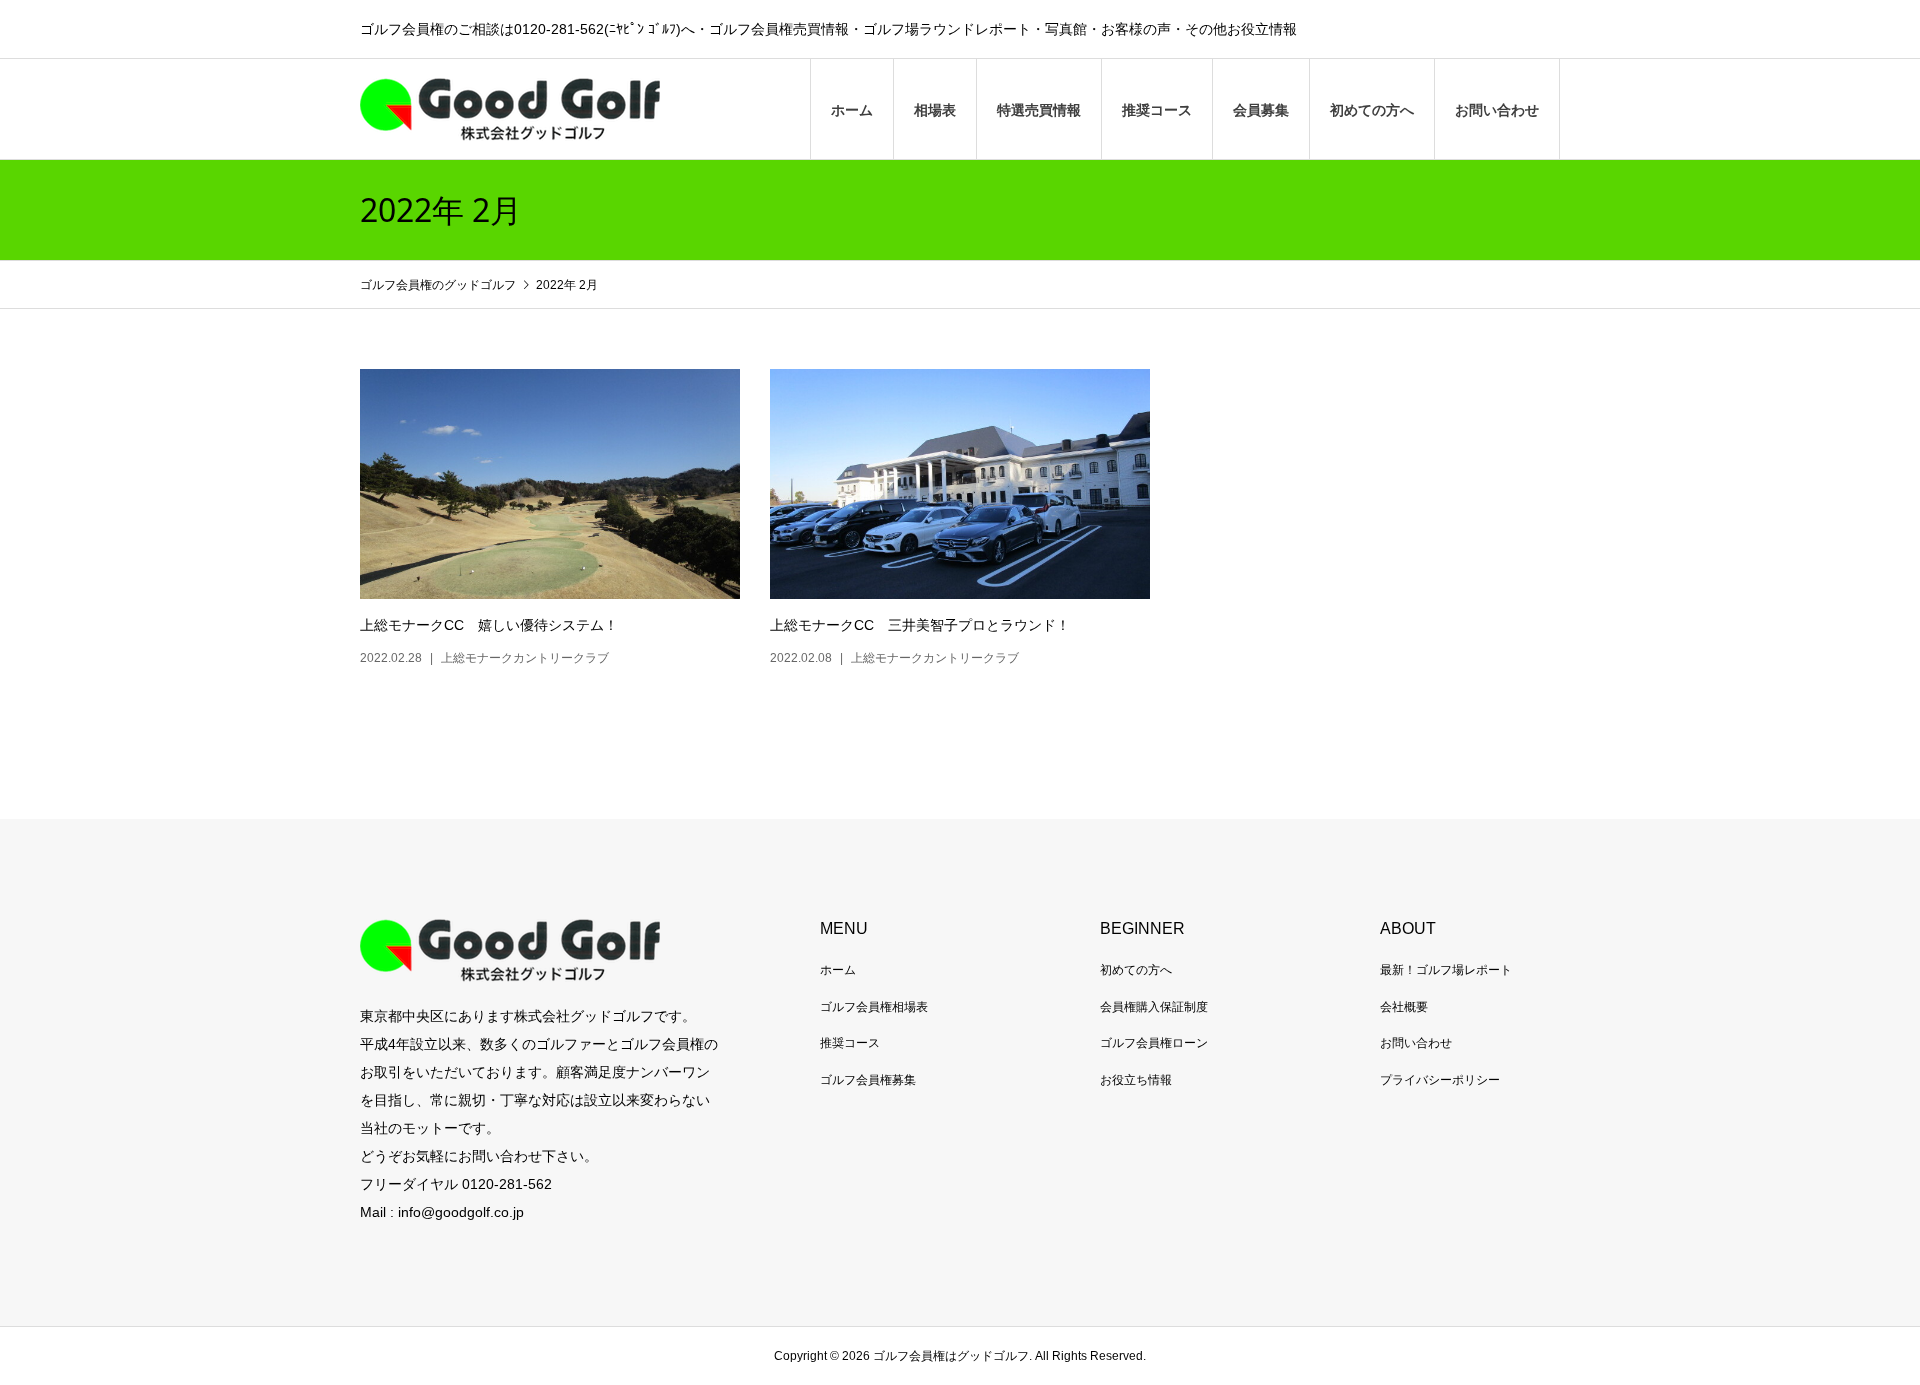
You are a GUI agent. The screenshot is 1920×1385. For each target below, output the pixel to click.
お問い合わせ (1497, 110)
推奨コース (1157, 110)
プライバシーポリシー (1440, 1080)
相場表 (935, 110)
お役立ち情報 (1136, 1080)
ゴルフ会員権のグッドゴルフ (439, 285)
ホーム (852, 110)
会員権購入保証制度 (1154, 1007)
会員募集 (1261, 110)
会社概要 (1404, 1007)
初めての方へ (1372, 110)
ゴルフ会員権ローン (1154, 1043)
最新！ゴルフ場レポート (1446, 970)
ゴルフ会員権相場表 (874, 1007)
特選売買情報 (1039, 110)
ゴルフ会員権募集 (868, 1080)
